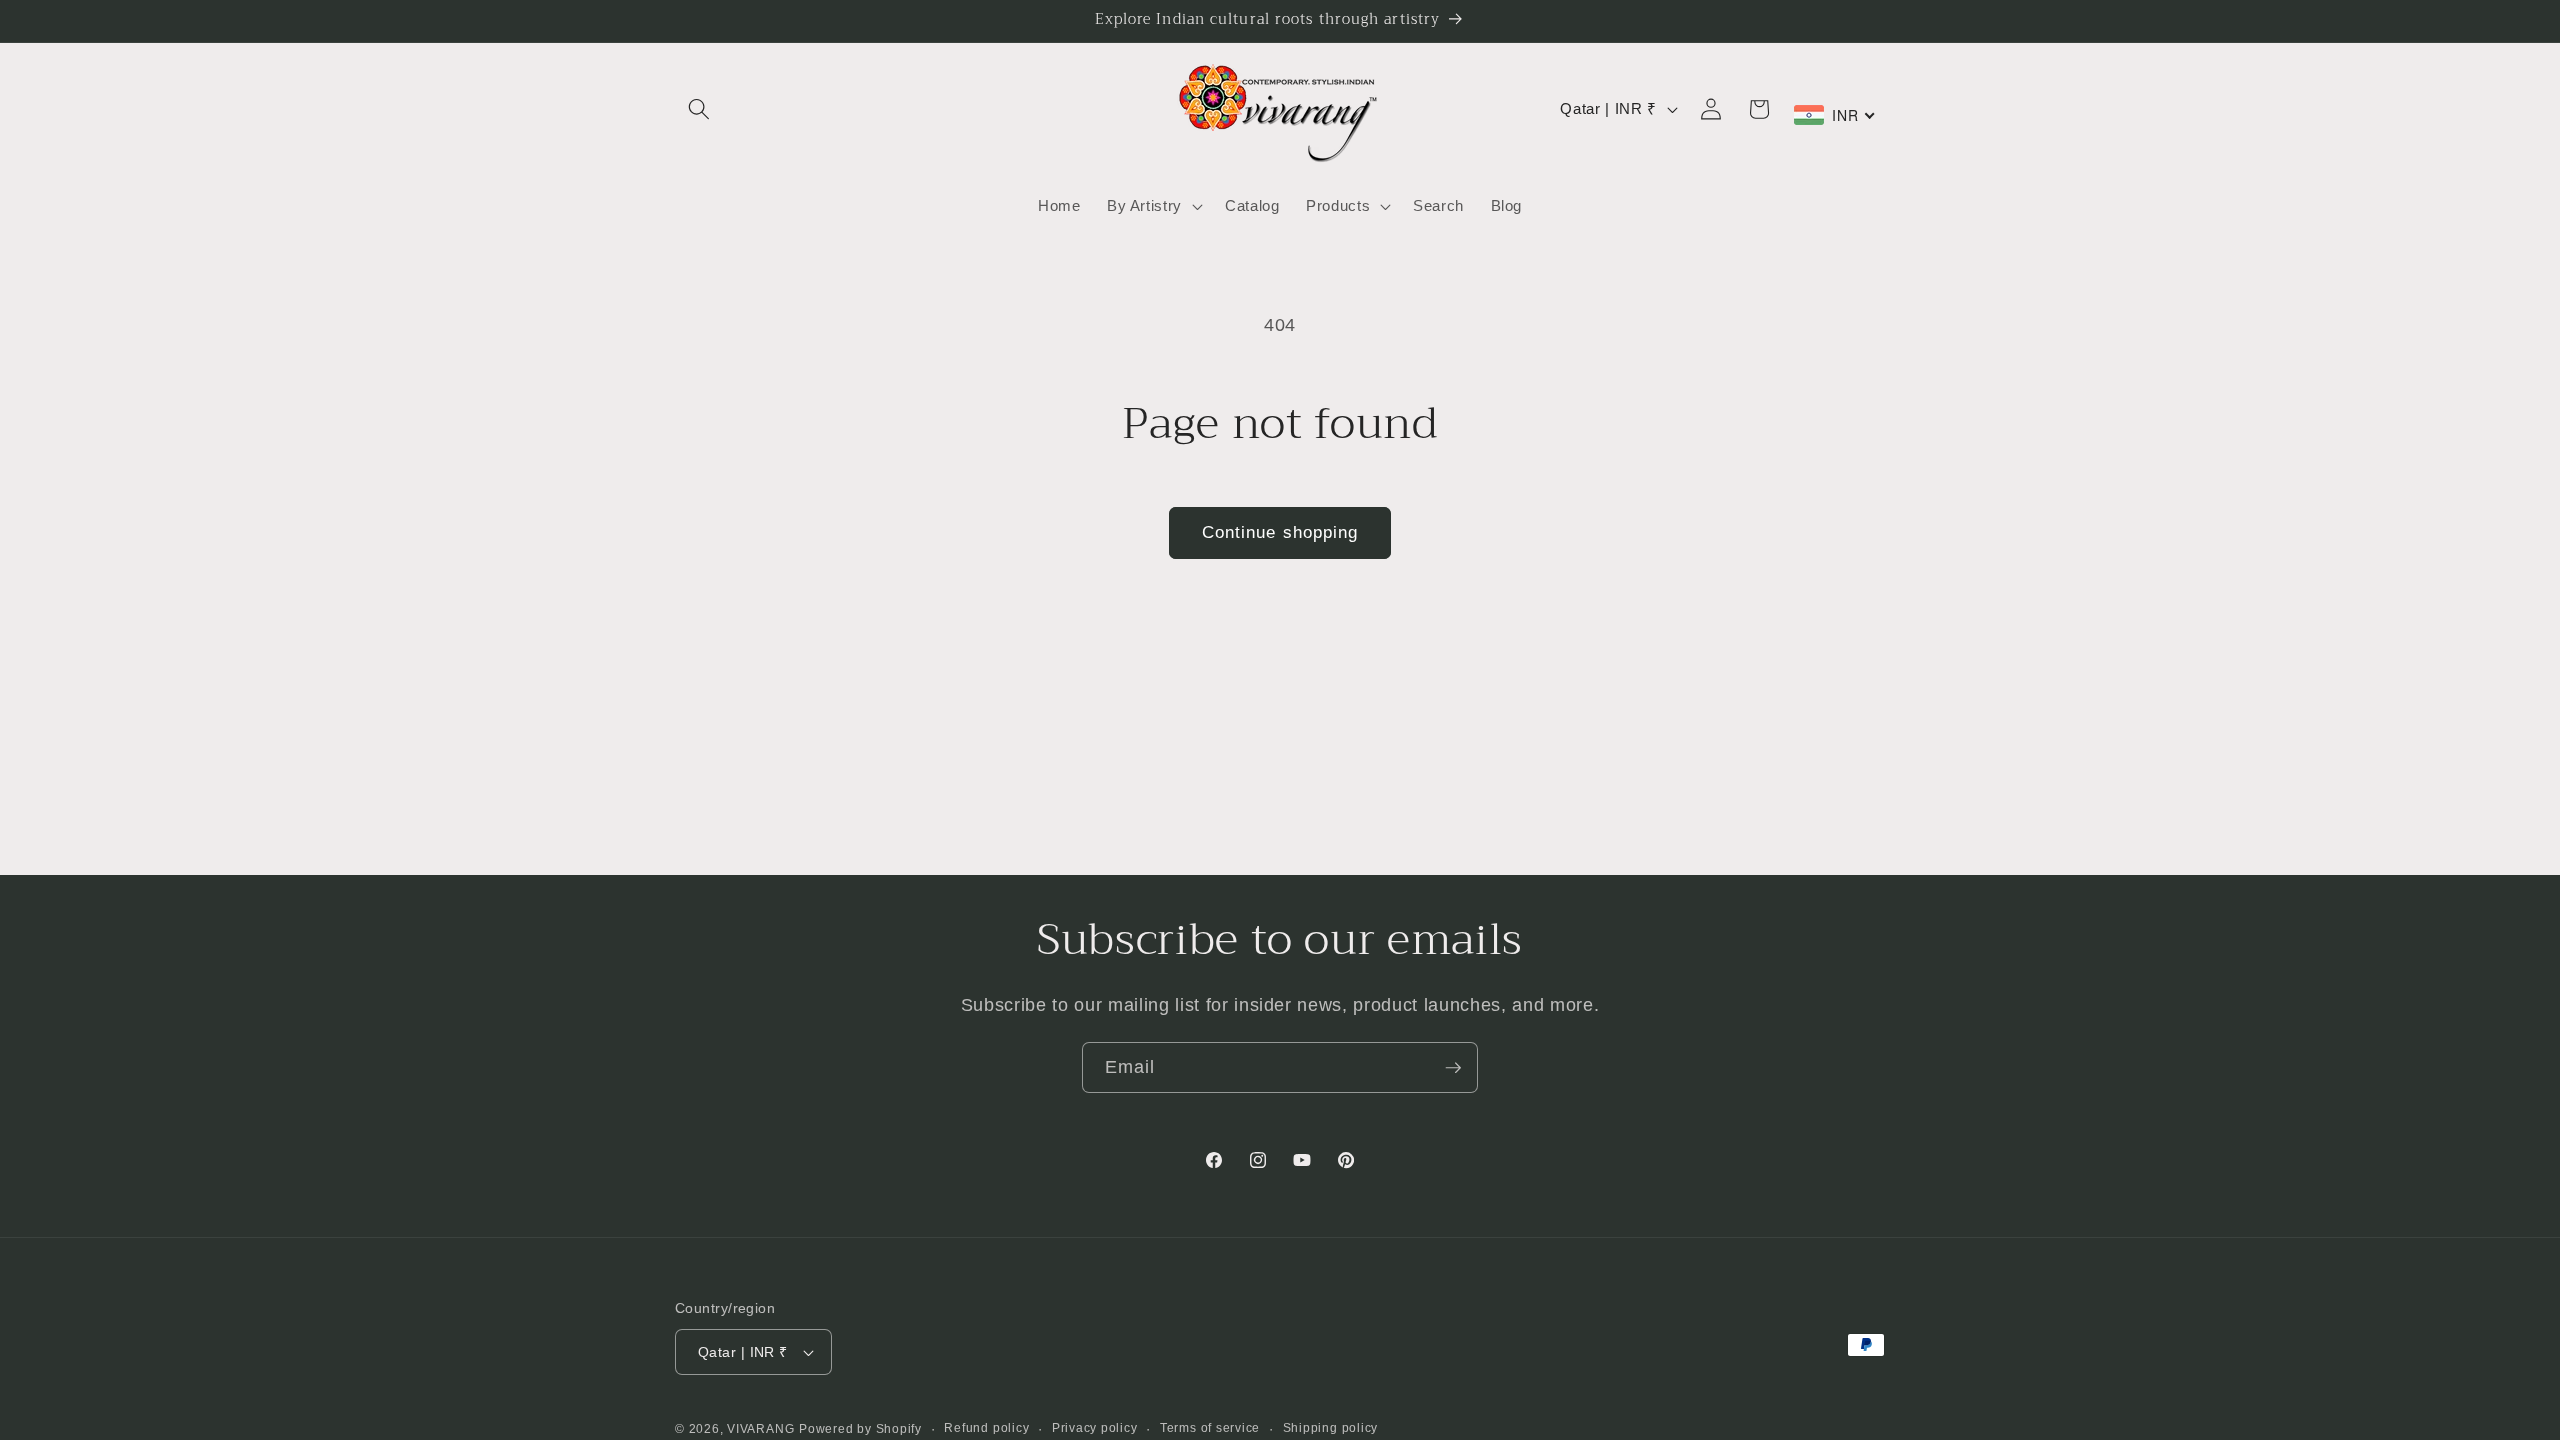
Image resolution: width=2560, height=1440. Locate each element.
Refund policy (986, 1428)
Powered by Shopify (860, 1429)
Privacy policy (1095, 1428)
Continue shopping (1280, 532)
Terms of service (1210, 1428)
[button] (699, 109)
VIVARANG (760, 1429)
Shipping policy (1331, 1428)
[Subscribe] (1453, 1068)
